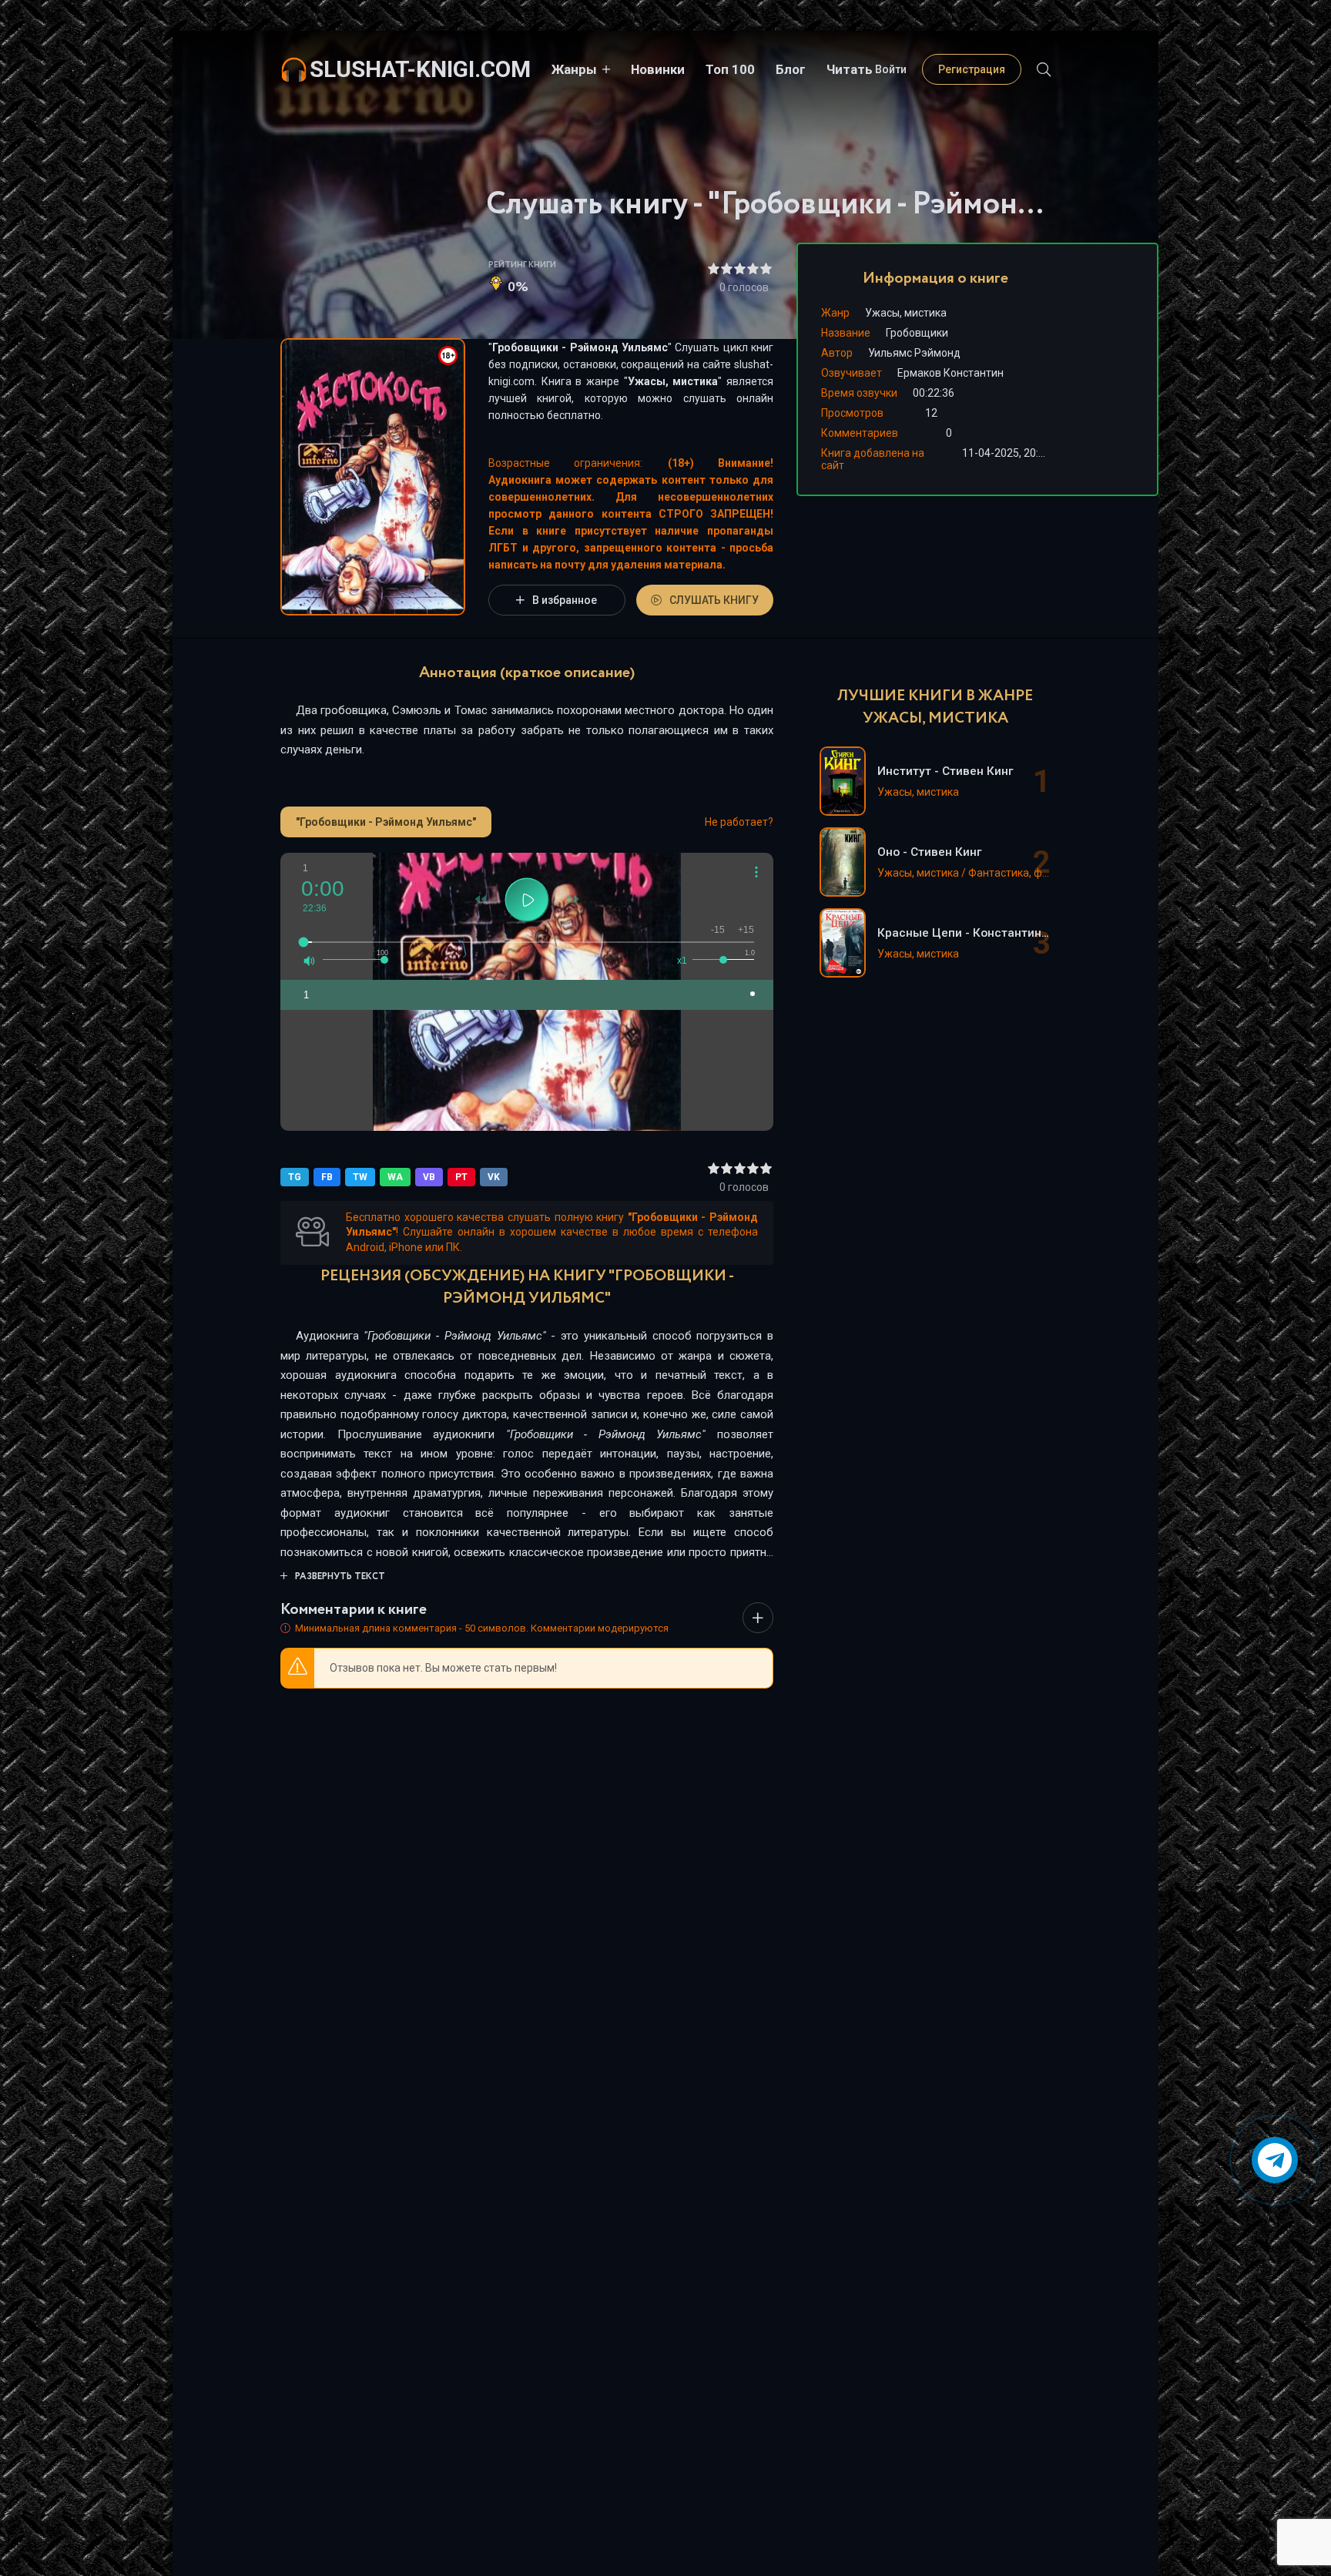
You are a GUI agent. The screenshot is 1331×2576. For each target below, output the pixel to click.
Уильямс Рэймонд (914, 353)
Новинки (658, 69)
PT (461, 1177)
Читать (850, 69)
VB (429, 1177)
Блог (791, 69)
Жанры (574, 69)
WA (395, 1177)
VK (494, 1177)
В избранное (565, 600)
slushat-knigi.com (420, 69)
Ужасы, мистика (673, 381)
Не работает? (739, 822)
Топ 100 (730, 69)
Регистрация (972, 69)
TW (360, 1177)
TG (295, 1177)
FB (327, 1177)
